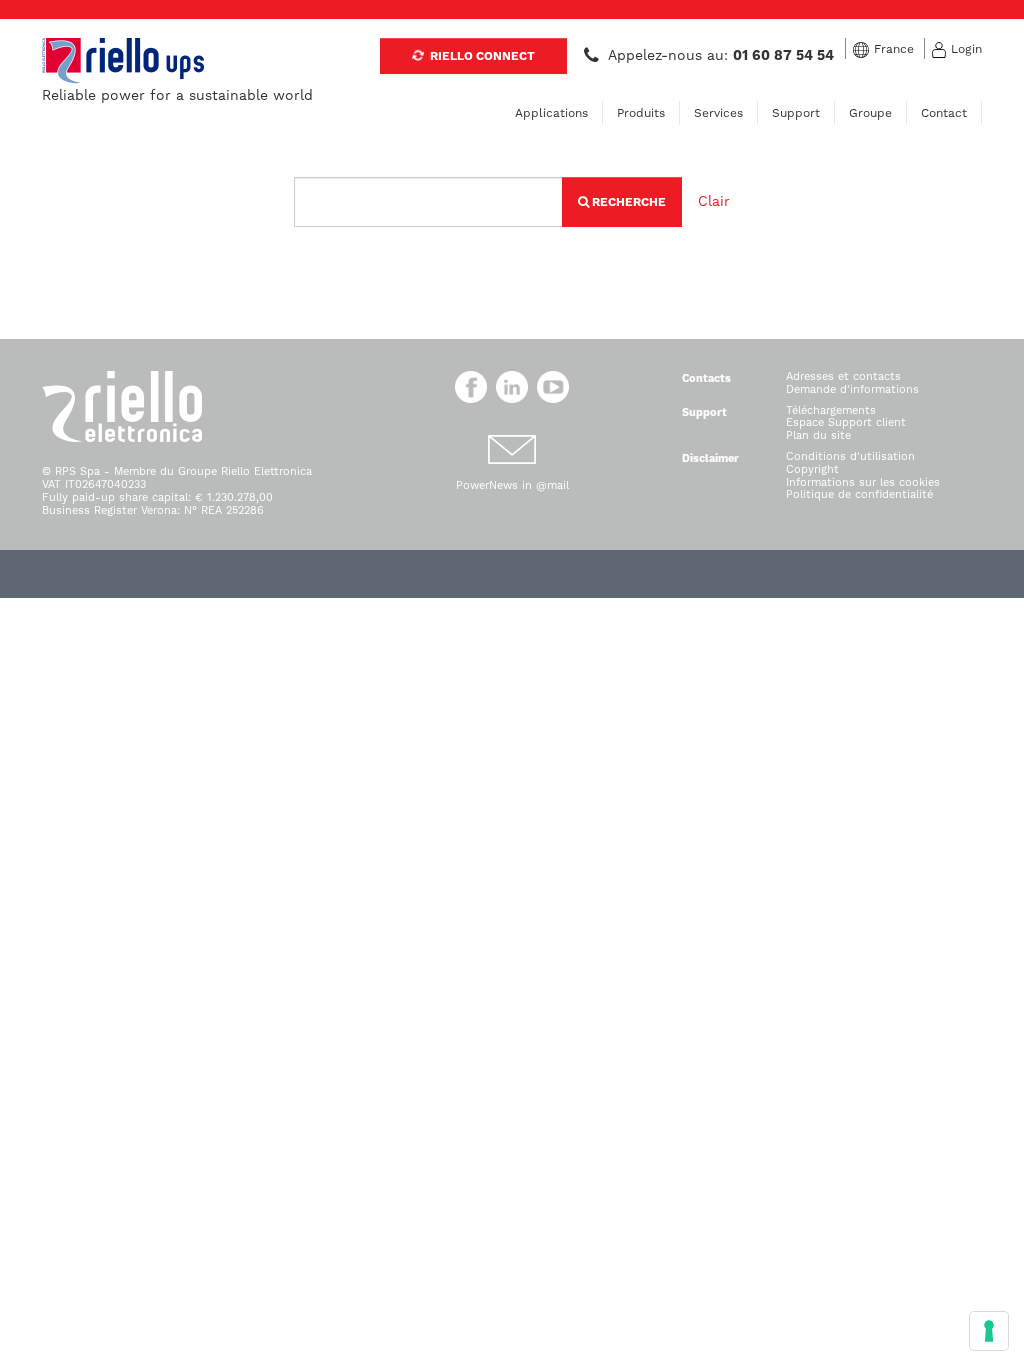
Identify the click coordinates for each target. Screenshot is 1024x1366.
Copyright (812, 469)
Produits (641, 113)
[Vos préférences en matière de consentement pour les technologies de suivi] (989, 1331)
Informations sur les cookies (863, 482)
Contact (944, 113)
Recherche (627, 202)
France (894, 49)
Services (718, 113)
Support (796, 113)
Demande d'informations (852, 389)
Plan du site (818, 435)
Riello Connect (481, 56)
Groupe (870, 113)
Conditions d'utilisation (850, 456)
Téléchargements (831, 410)
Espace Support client (846, 422)
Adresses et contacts (843, 376)
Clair (714, 201)
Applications (551, 113)
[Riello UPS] (123, 60)
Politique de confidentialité (859, 494)
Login (966, 49)
